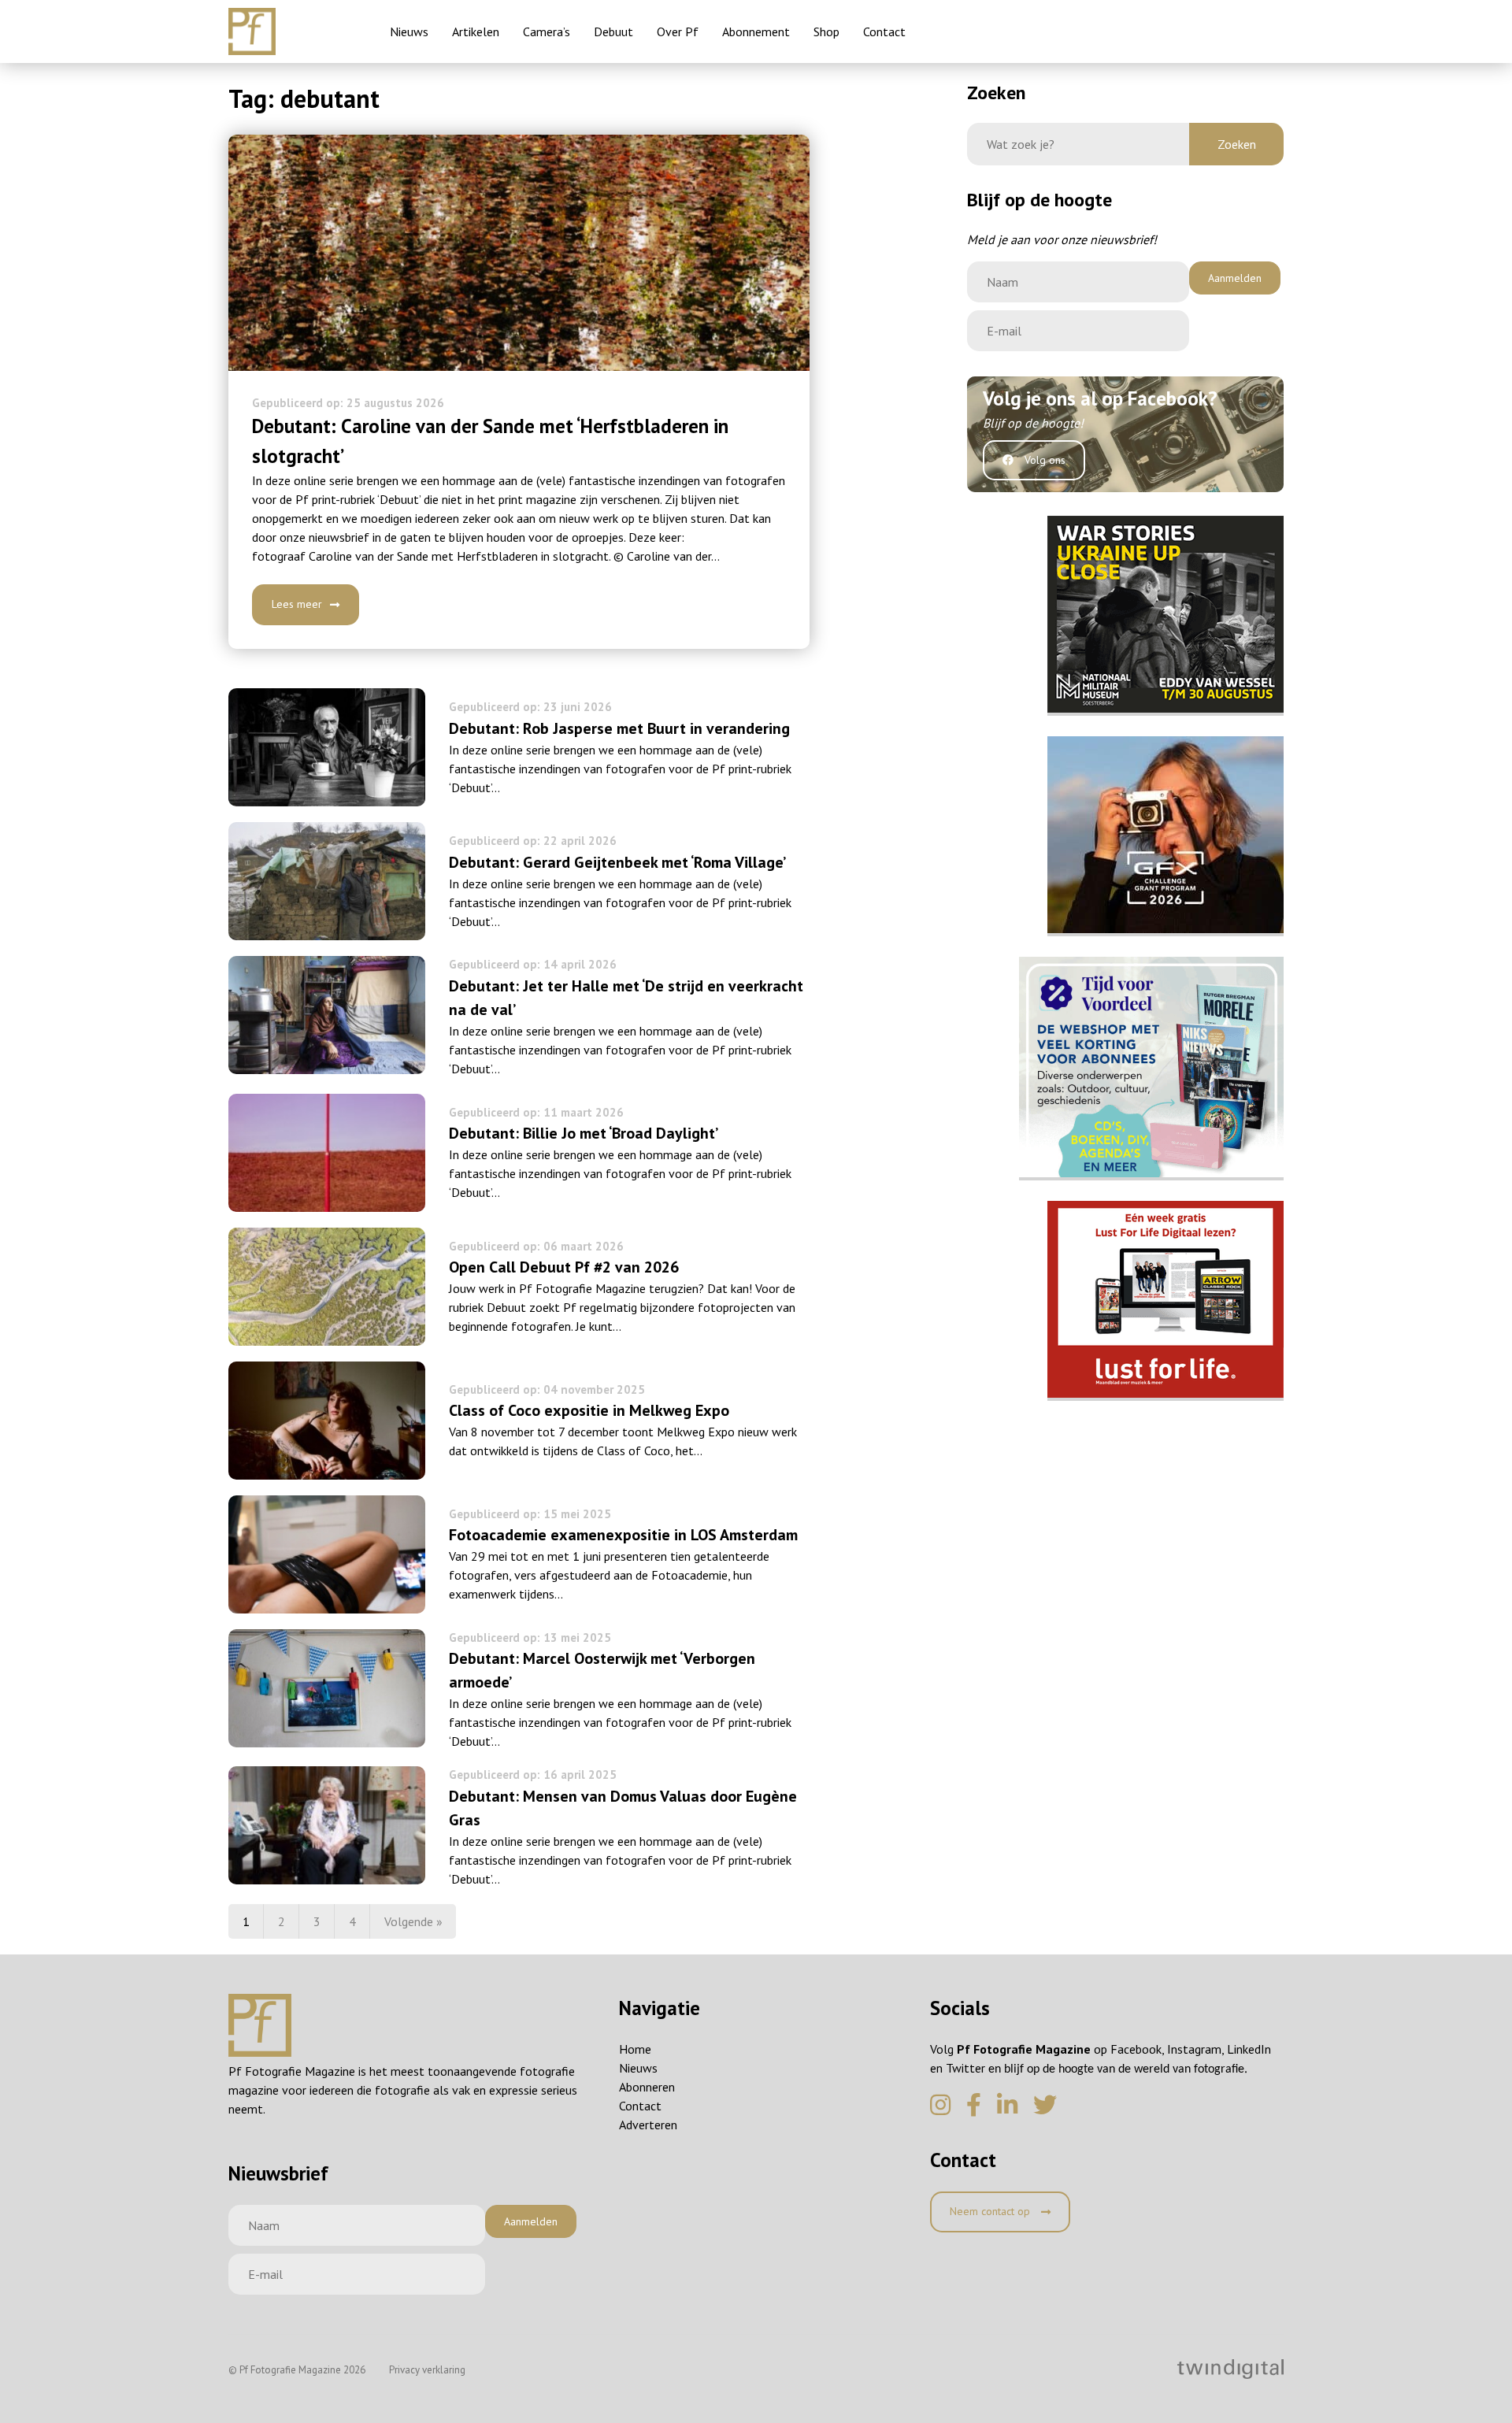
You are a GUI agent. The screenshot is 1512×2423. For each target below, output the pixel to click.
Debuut (613, 31)
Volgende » (413, 1921)
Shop (826, 31)
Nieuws (409, 31)
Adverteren (648, 2125)
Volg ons (1043, 460)
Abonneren (647, 2087)
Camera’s (547, 31)
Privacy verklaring (427, 2370)
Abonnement (756, 31)
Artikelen (476, 31)
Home (635, 2049)
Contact (884, 31)
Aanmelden (1235, 278)
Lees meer (297, 604)
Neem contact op (991, 2211)
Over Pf (678, 31)
